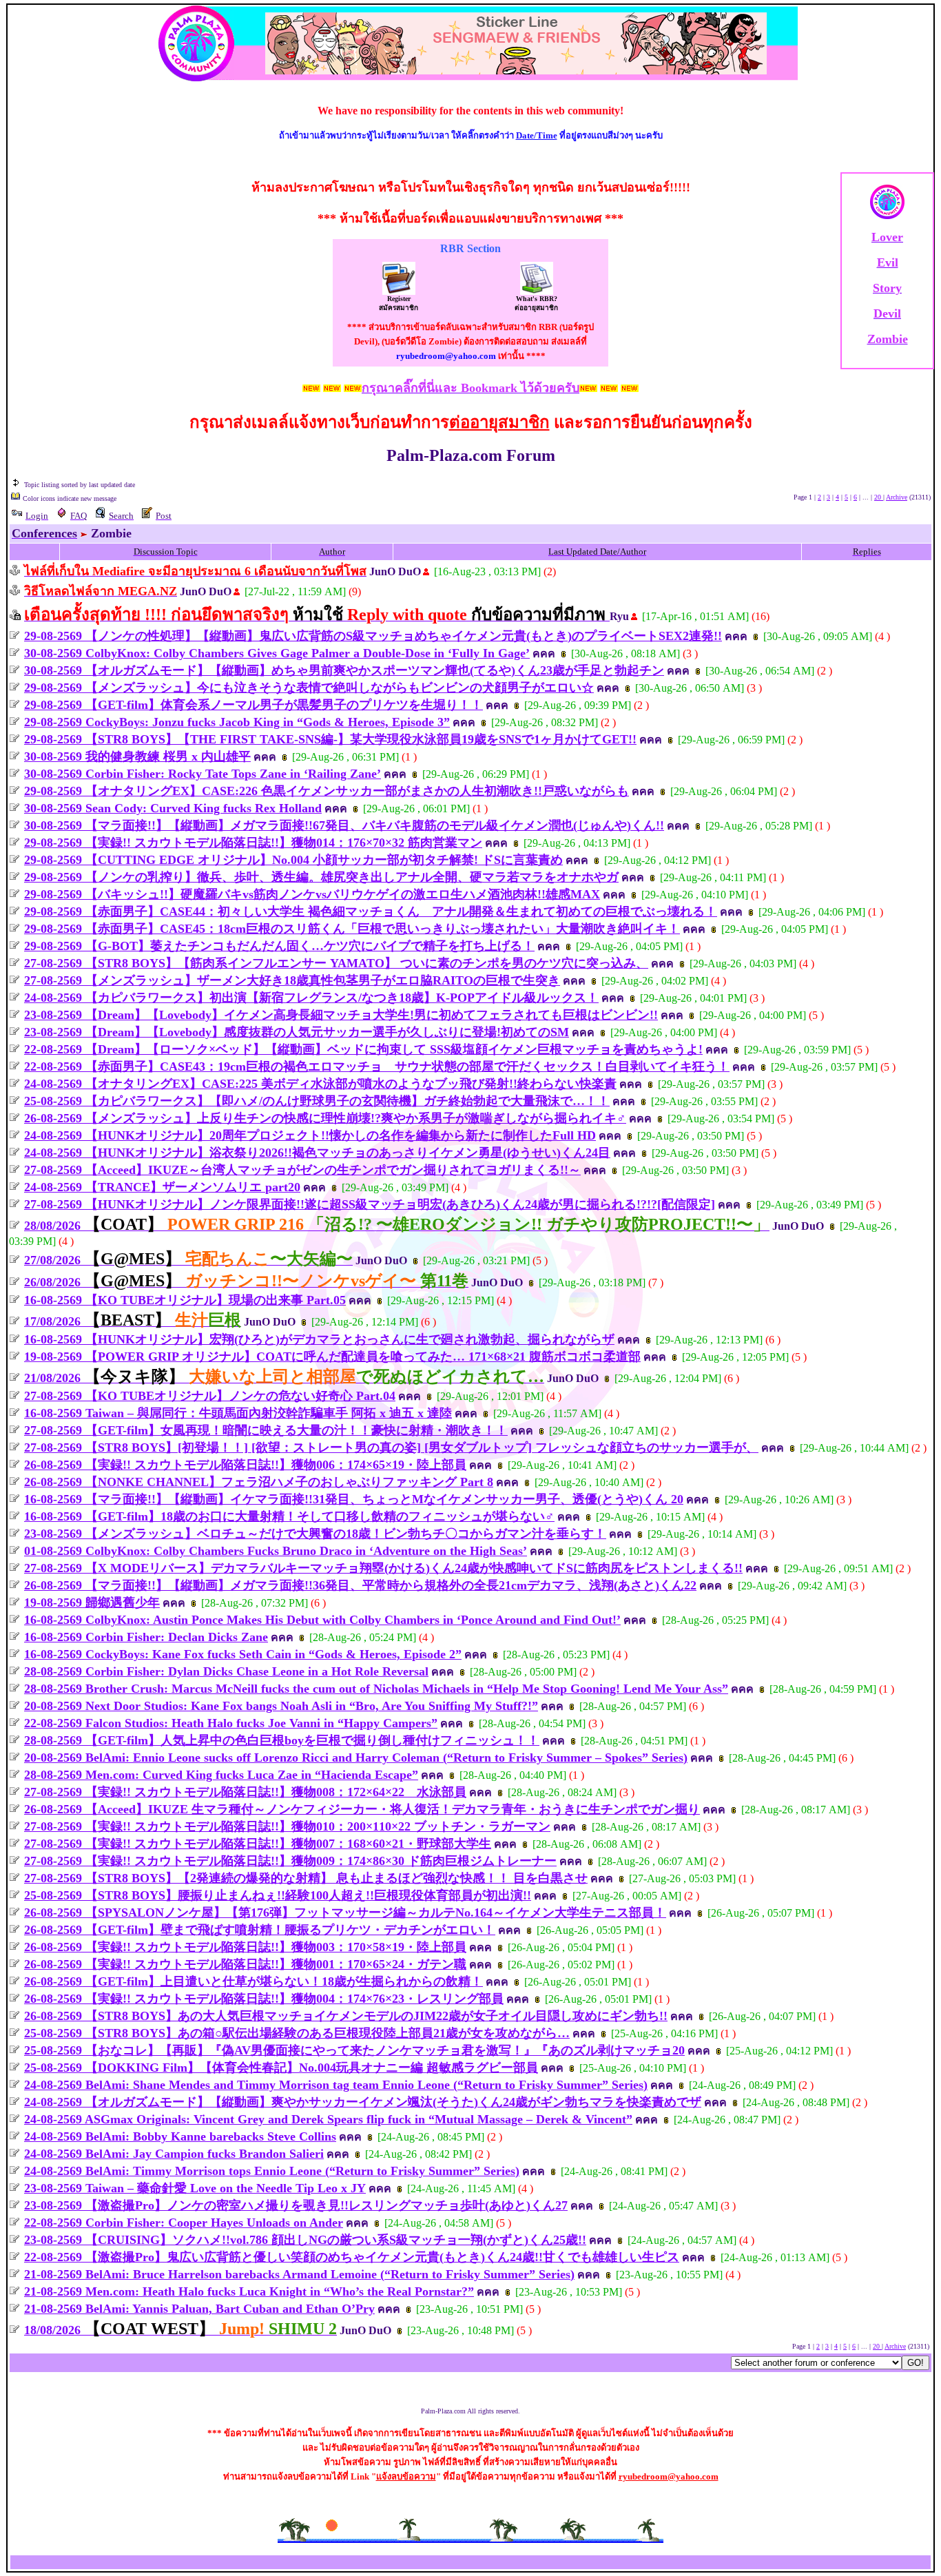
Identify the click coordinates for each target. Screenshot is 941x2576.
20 (879, 497)
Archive (897, 497)
